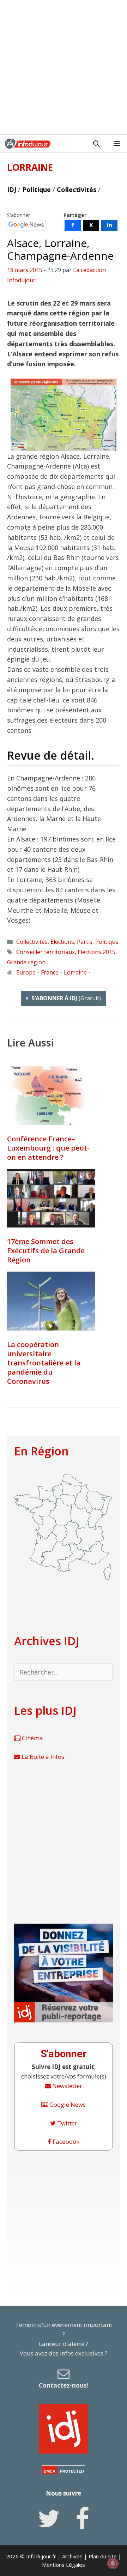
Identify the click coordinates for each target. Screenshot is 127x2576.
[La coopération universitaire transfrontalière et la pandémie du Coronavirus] (51, 1301)
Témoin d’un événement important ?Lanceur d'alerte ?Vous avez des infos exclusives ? (64, 2355)
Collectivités (77, 189)
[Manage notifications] (113, 2563)
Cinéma (32, 1738)
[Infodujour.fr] (28, 144)
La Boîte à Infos (42, 1757)
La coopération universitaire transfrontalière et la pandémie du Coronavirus (44, 1363)
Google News (67, 2104)
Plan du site (103, 2556)
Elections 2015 (96, 952)
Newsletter (66, 2086)
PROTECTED (72, 2471)
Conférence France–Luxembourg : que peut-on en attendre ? (48, 1148)
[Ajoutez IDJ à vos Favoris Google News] (26, 225)
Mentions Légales (64, 2565)
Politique (37, 189)
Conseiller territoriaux (46, 952)
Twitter (66, 2123)
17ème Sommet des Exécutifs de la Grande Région (46, 1251)
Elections (62, 942)
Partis (85, 942)
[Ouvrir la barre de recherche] (96, 144)
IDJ (12, 189)
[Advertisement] (64, 67)
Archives (72, 2556)
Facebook (65, 2141)
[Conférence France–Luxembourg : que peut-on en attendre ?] (51, 1096)
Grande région (26, 962)
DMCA (50, 2471)
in (110, 225)
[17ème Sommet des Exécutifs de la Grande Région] (51, 1198)
